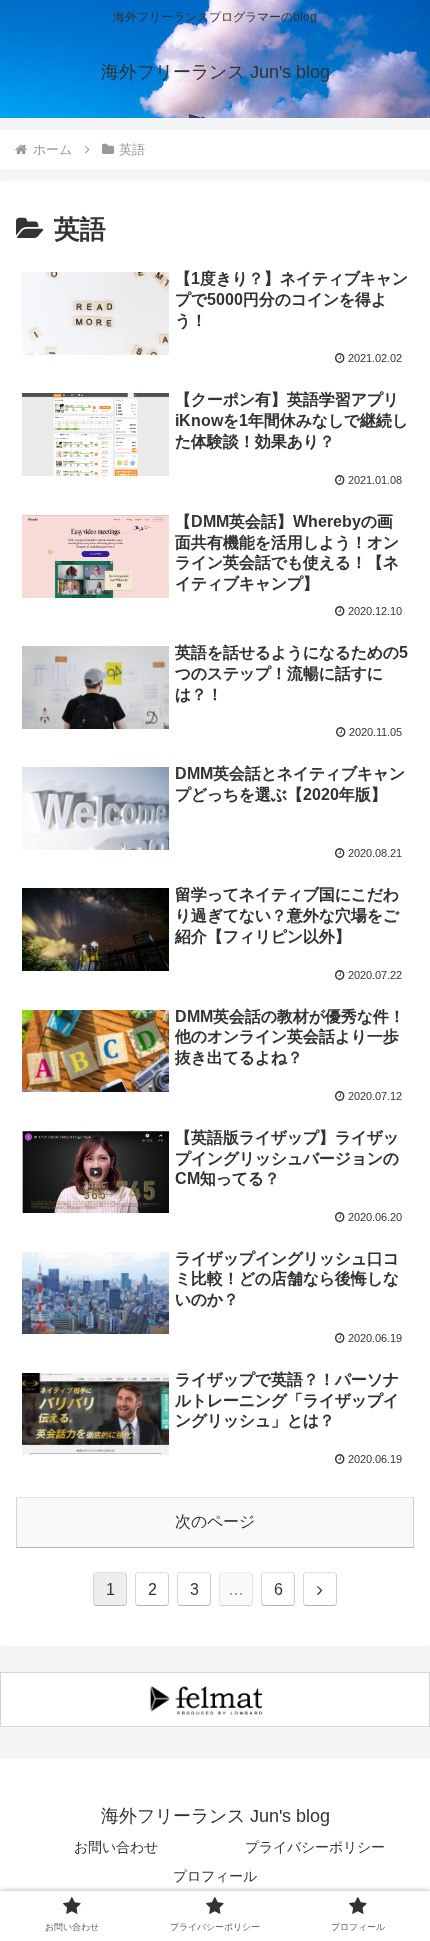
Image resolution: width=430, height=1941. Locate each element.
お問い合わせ (116, 1847)
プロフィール (215, 1876)
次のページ (215, 1521)
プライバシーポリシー (315, 1847)
